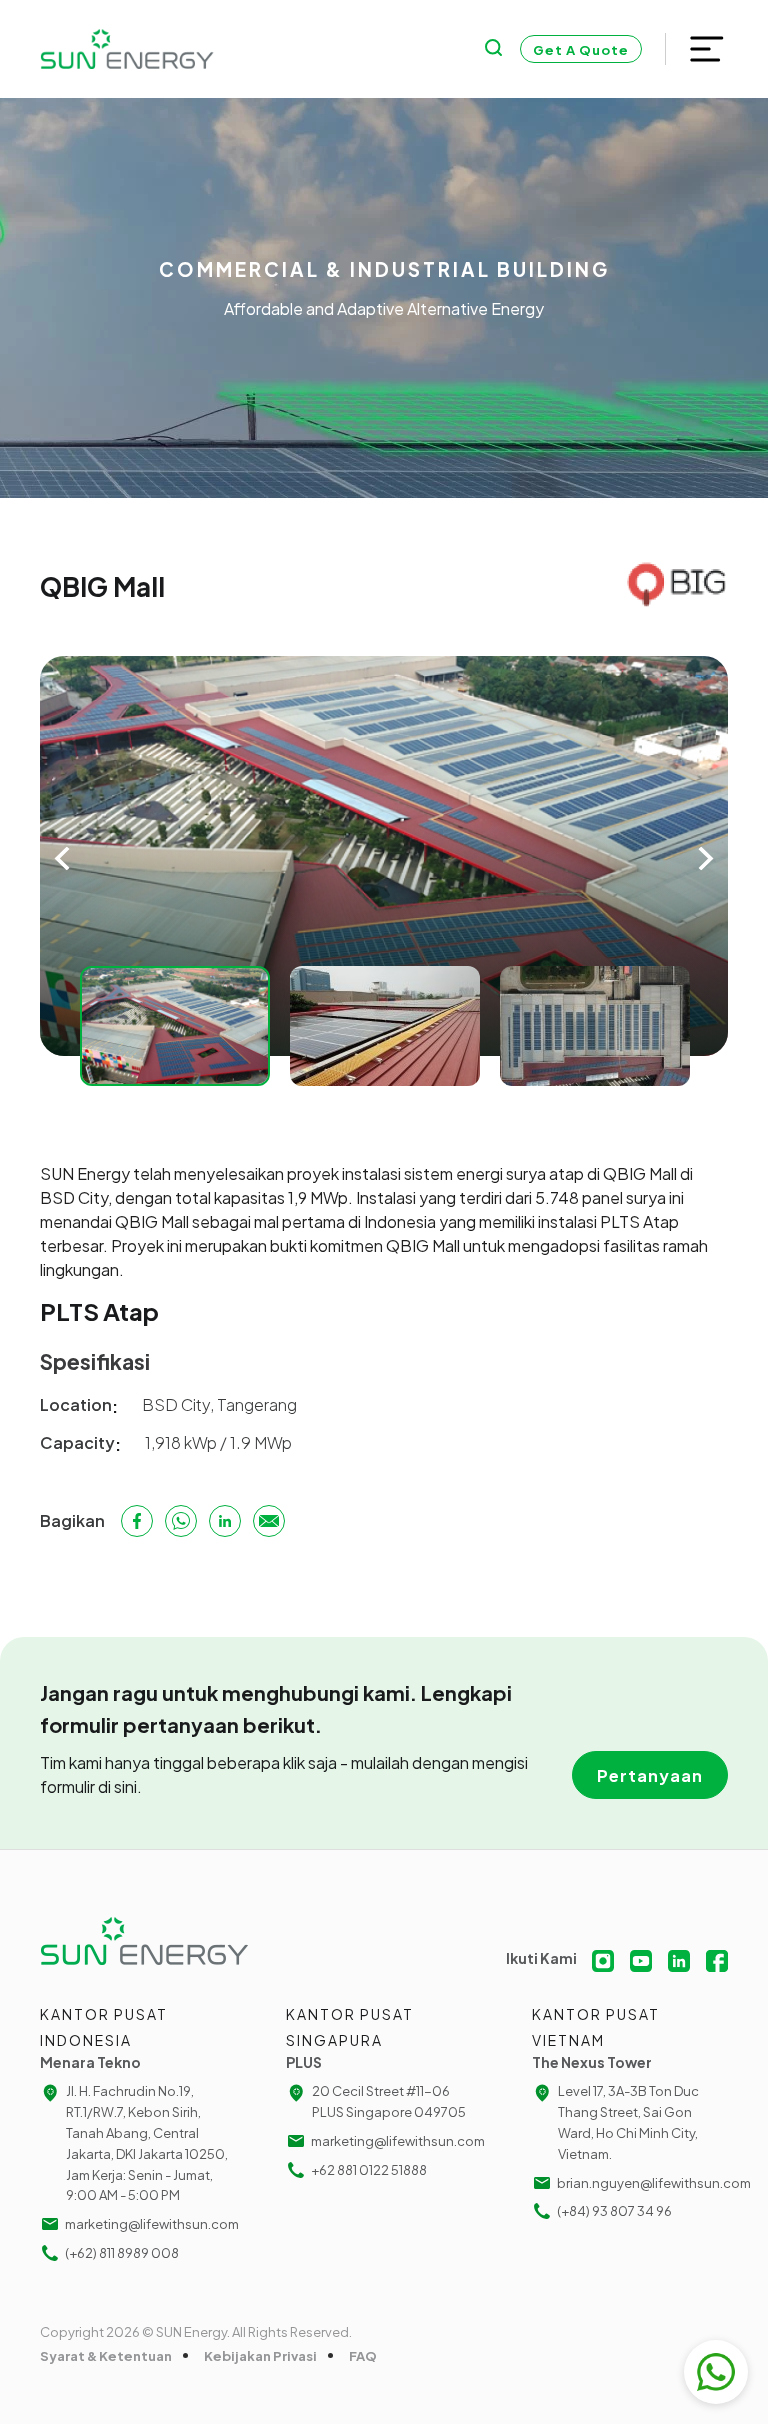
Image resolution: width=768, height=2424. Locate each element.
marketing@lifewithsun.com (150, 2224)
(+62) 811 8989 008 (122, 2253)
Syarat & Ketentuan (106, 2356)
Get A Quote (581, 50)
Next (705, 858)
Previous (62, 858)
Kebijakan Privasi (260, 2356)
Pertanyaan (650, 1775)
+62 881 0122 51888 (369, 2170)
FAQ (363, 2356)
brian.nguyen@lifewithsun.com (642, 2183)
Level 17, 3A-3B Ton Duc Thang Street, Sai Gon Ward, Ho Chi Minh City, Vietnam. (628, 2122)
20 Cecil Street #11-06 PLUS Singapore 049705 (389, 2101)
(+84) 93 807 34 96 (614, 2211)
